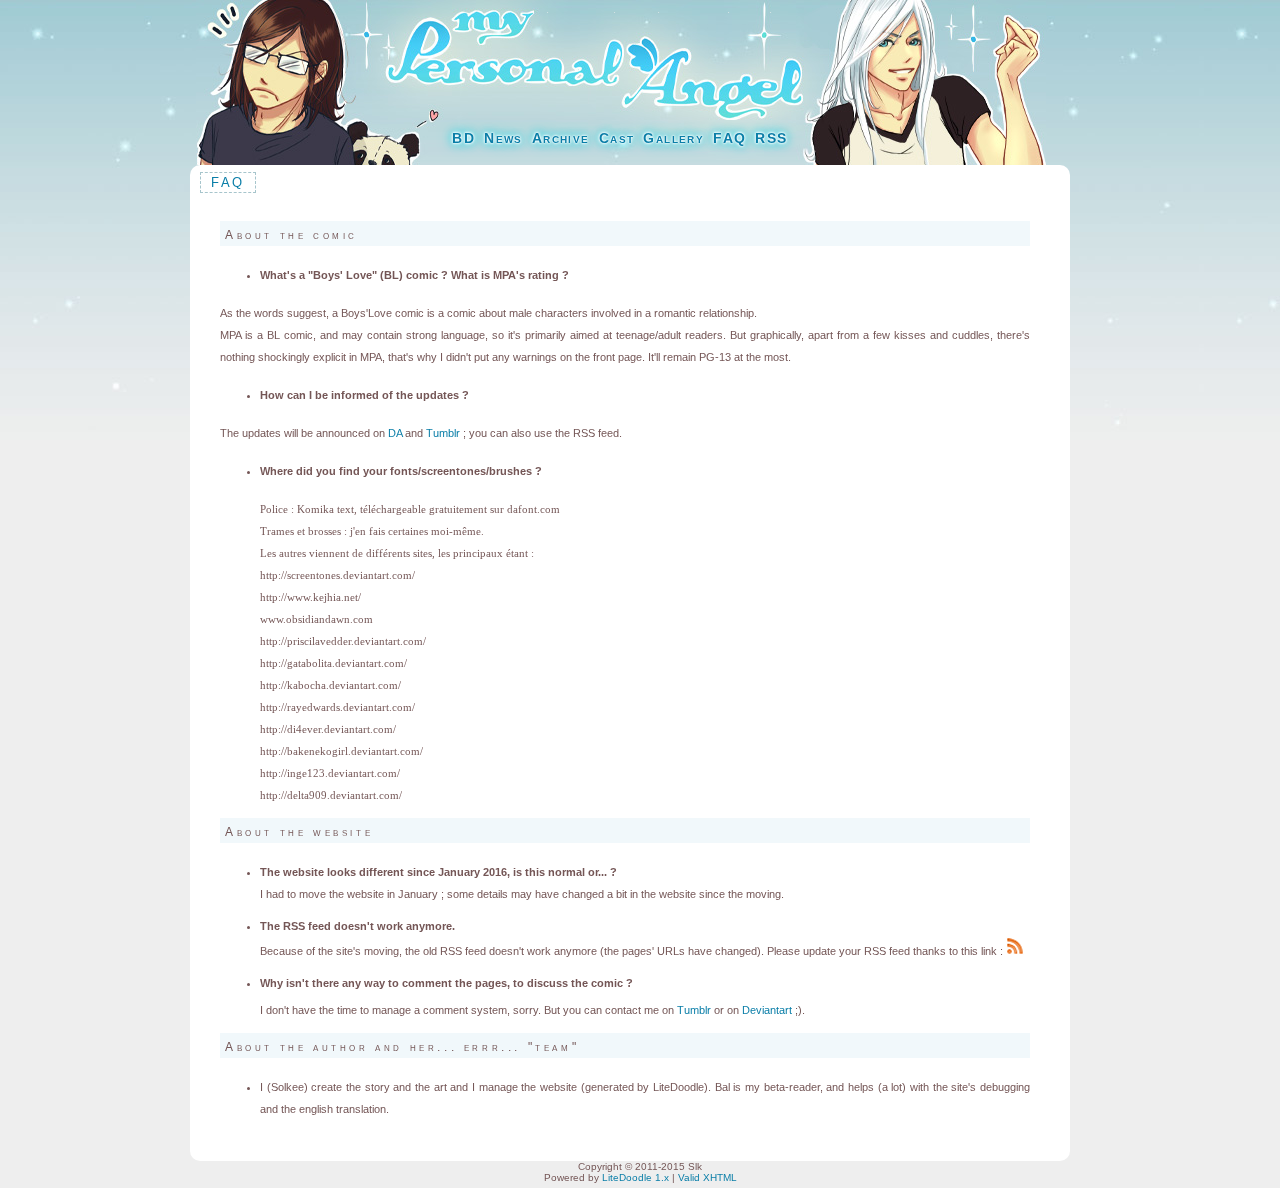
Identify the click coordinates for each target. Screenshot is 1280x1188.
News (503, 138)
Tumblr (443, 433)
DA (395, 433)
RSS (771, 138)
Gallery (673, 138)
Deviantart (767, 1010)
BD (463, 138)
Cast (617, 138)
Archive (561, 138)
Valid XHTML (707, 1177)
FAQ (729, 138)
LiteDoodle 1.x (635, 1177)
